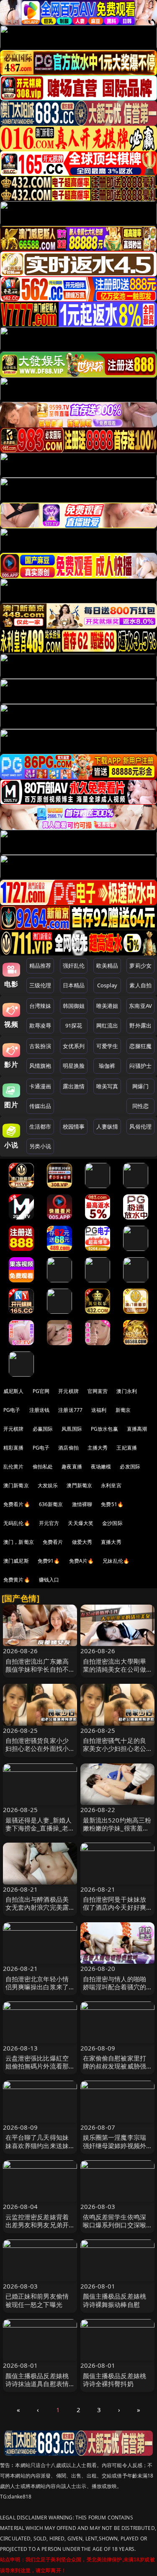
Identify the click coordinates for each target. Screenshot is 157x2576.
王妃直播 (127, 1448)
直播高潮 (137, 1429)
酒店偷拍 (68, 1448)
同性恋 (140, 1106)
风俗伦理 (140, 1126)
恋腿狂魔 (140, 1046)
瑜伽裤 (107, 1066)
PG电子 (12, 1410)
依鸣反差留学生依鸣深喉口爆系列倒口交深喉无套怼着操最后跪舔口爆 (115, 2229)
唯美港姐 (107, 1006)
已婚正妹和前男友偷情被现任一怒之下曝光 (37, 2300)
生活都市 (40, 1126)
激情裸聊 (82, 1504)
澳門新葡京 (79, 1485)
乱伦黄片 (14, 1467)
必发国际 (130, 1467)
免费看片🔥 (17, 1504)
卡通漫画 (40, 1086)
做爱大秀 (82, 1542)
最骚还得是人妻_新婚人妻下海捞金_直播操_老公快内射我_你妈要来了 (39, 1828)
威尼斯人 (14, 1391)
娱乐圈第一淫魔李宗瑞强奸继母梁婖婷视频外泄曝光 (115, 2145)
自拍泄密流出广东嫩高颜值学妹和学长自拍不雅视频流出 (37, 1669)
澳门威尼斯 (16, 1561)
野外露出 (140, 1025)
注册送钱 (40, 1410)
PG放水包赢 (104, 1429)
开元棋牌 (68, 1391)
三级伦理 (40, 985)
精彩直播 (14, 1448)
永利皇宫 (111, 1485)
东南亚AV (140, 1006)
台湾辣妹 (40, 1006)
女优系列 (74, 1046)
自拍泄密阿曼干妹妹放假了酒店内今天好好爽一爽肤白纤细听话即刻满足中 (115, 1911)
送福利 (99, 1410)
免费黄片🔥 (17, 1580)
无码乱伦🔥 (17, 1523)
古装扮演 (40, 1046)
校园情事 (74, 1126)
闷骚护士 (140, 1066)
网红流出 (107, 1025)
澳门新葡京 (16, 1485)
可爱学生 (107, 1046)
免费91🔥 (49, 1561)
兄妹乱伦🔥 (116, 1561)
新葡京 (123, 1410)
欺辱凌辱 (40, 1025)
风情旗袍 (40, 1066)
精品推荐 (40, 966)
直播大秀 (111, 1542)
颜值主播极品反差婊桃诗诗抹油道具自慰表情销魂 (37, 2384)
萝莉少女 (140, 966)
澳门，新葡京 (19, 1542)
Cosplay (107, 985)
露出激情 (74, 1086)
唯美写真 (107, 1086)
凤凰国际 (72, 1429)
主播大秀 (98, 1448)
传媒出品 (40, 1106)
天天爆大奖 (81, 1523)
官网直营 (98, 1391)
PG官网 (41, 1391)
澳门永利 (127, 1391)
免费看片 (53, 1542)
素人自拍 (140, 985)
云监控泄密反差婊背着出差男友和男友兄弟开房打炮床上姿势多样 (37, 2225)
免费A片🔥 (82, 1561)
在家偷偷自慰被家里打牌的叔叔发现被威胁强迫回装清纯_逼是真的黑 (116, 2066)
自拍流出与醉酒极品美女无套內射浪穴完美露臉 (37, 1907)
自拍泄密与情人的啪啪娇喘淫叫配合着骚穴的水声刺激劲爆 (115, 1987)
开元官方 (49, 1523)
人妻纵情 (107, 1126)
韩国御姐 (74, 1006)
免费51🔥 (112, 1504)
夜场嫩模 (101, 1467)
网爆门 (140, 1086)
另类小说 (40, 1146)
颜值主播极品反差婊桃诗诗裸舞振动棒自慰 (115, 2300)
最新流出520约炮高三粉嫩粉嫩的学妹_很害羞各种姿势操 (117, 1828)
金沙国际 (112, 1523)
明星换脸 (74, 1066)
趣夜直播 (72, 1467)
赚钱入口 (49, 1580)
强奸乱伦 (74, 966)
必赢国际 (43, 1429)
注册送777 (70, 1410)
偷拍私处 (43, 1467)
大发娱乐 (48, 1485)
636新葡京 (51, 1504)
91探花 (74, 1025)
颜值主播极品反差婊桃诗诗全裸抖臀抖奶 (115, 2380)
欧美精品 (107, 966)
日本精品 (74, 985)
